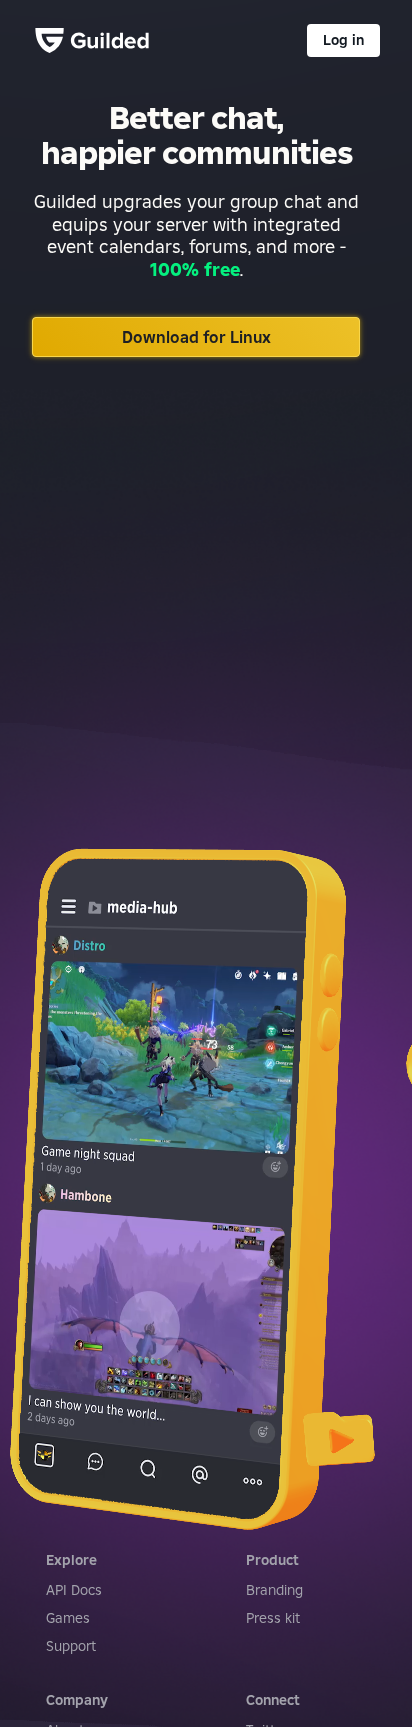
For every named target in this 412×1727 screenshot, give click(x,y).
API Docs (74, 1590)
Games (68, 1618)
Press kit (273, 1618)
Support (71, 1646)
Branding (274, 1590)
